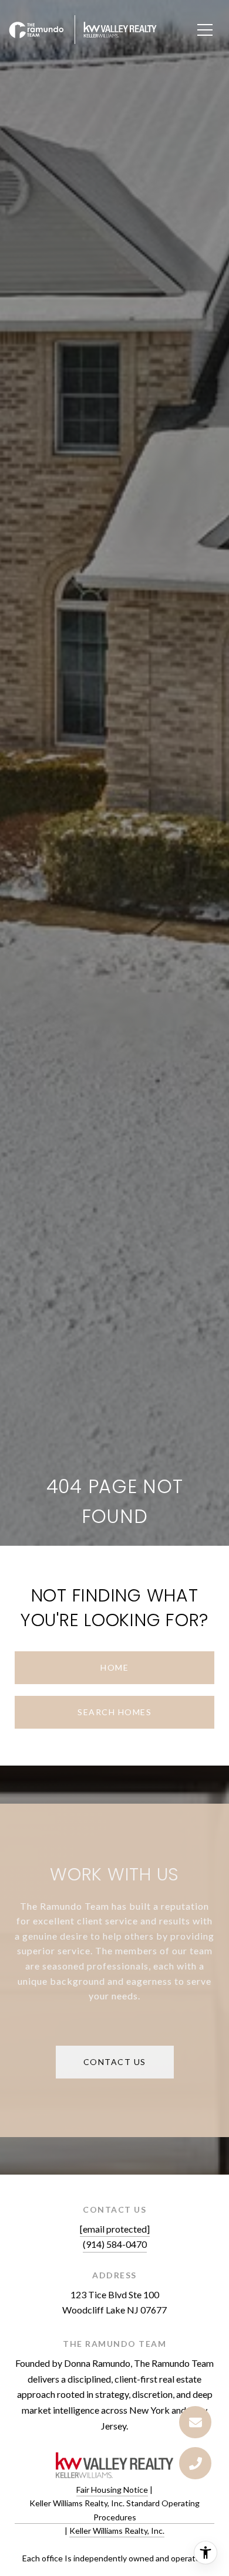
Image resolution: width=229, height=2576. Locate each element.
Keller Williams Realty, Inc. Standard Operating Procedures (114, 2510)
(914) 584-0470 (115, 2244)
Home (114, 1667)
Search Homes (114, 1712)
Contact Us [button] (115, 2062)
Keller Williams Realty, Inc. (117, 2531)
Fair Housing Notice (112, 2490)
